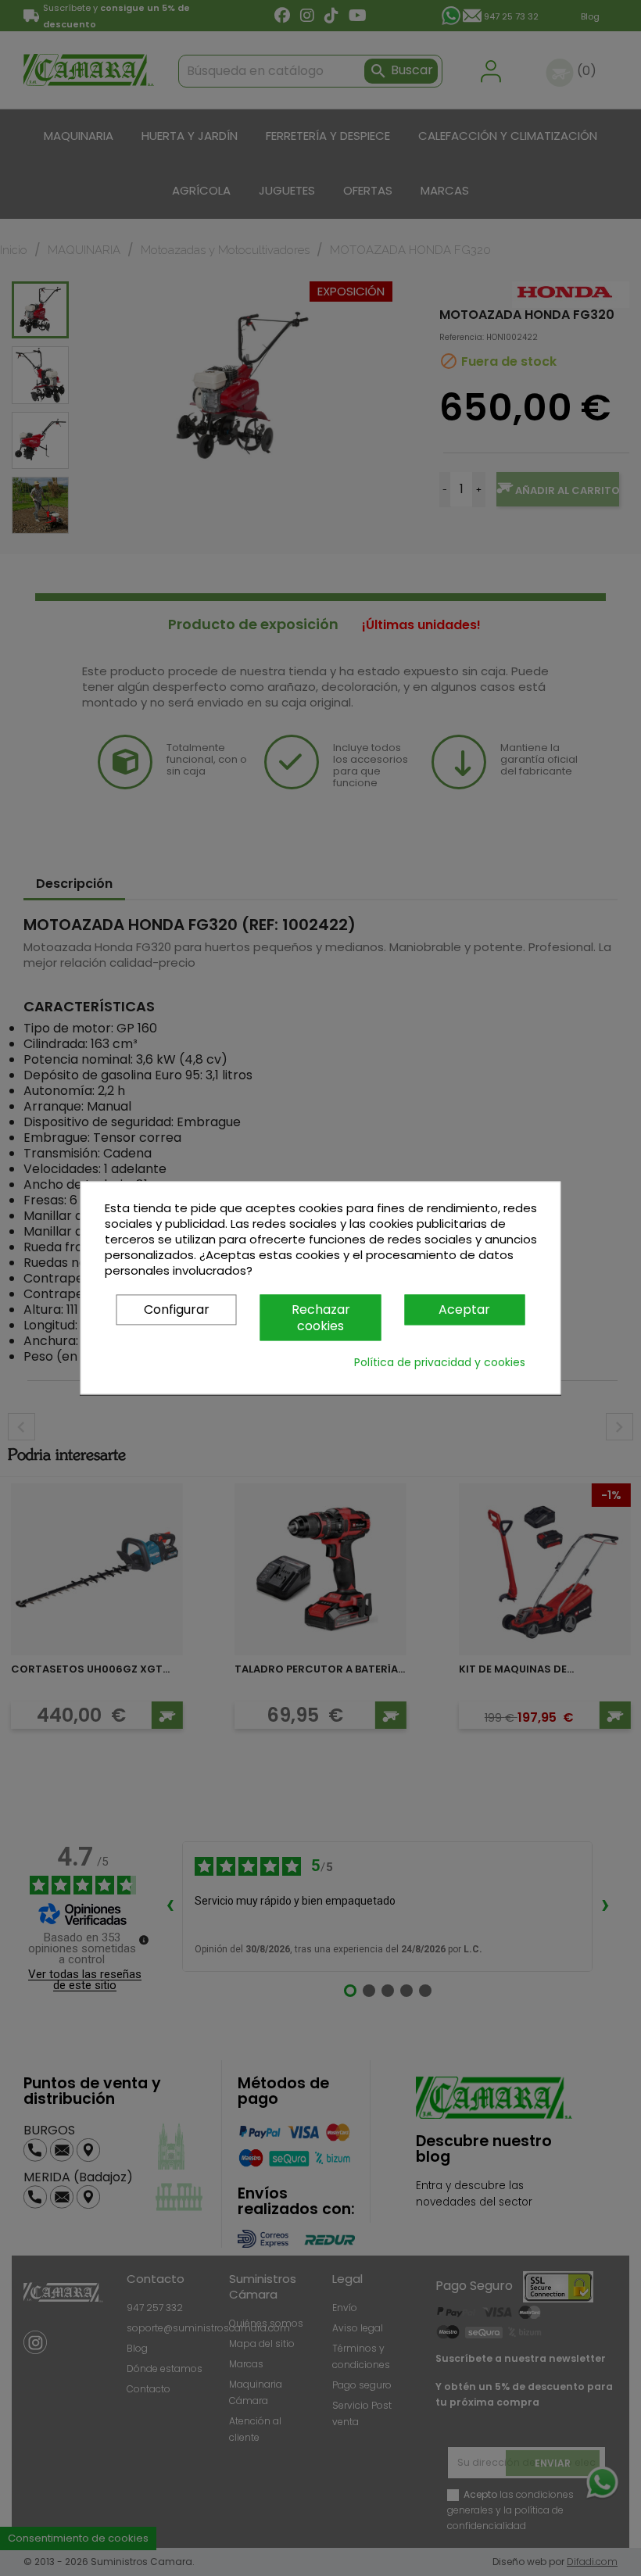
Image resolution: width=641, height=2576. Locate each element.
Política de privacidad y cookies (440, 1363)
